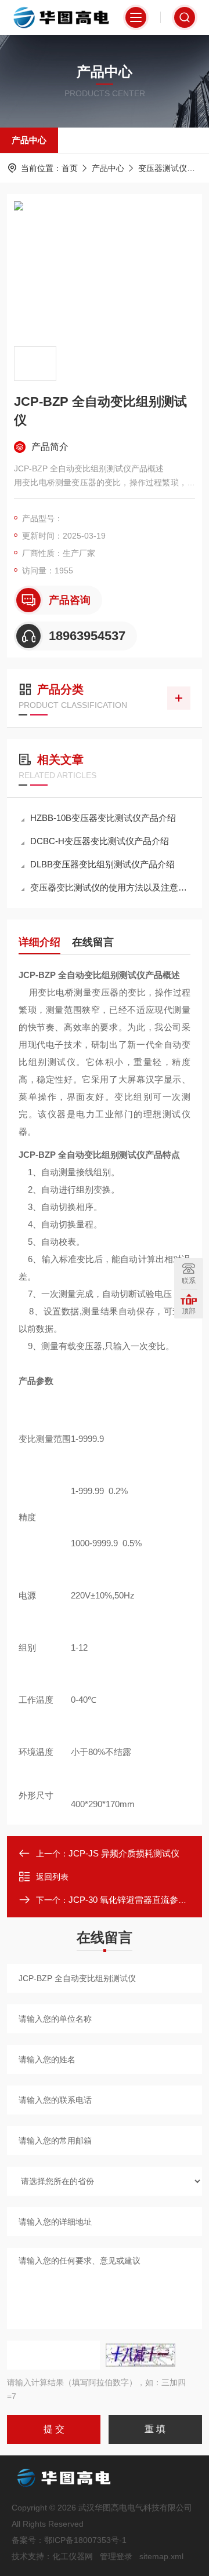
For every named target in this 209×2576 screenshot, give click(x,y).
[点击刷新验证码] (140, 2355)
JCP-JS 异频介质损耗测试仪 (124, 1853)
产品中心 (29, 140)
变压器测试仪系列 (171, 168)
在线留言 (93, 942)
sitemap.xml (161, 2556)
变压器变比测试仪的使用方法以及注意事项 (110, 887)
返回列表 (52, 1877)
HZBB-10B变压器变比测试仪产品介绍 (103, 818)
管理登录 (116, 2556)
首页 (70, 168)
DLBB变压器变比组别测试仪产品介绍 (102, 864)
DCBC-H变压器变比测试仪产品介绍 (100, 841)
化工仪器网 (73, 2556)
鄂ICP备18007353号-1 (85, 2540)
